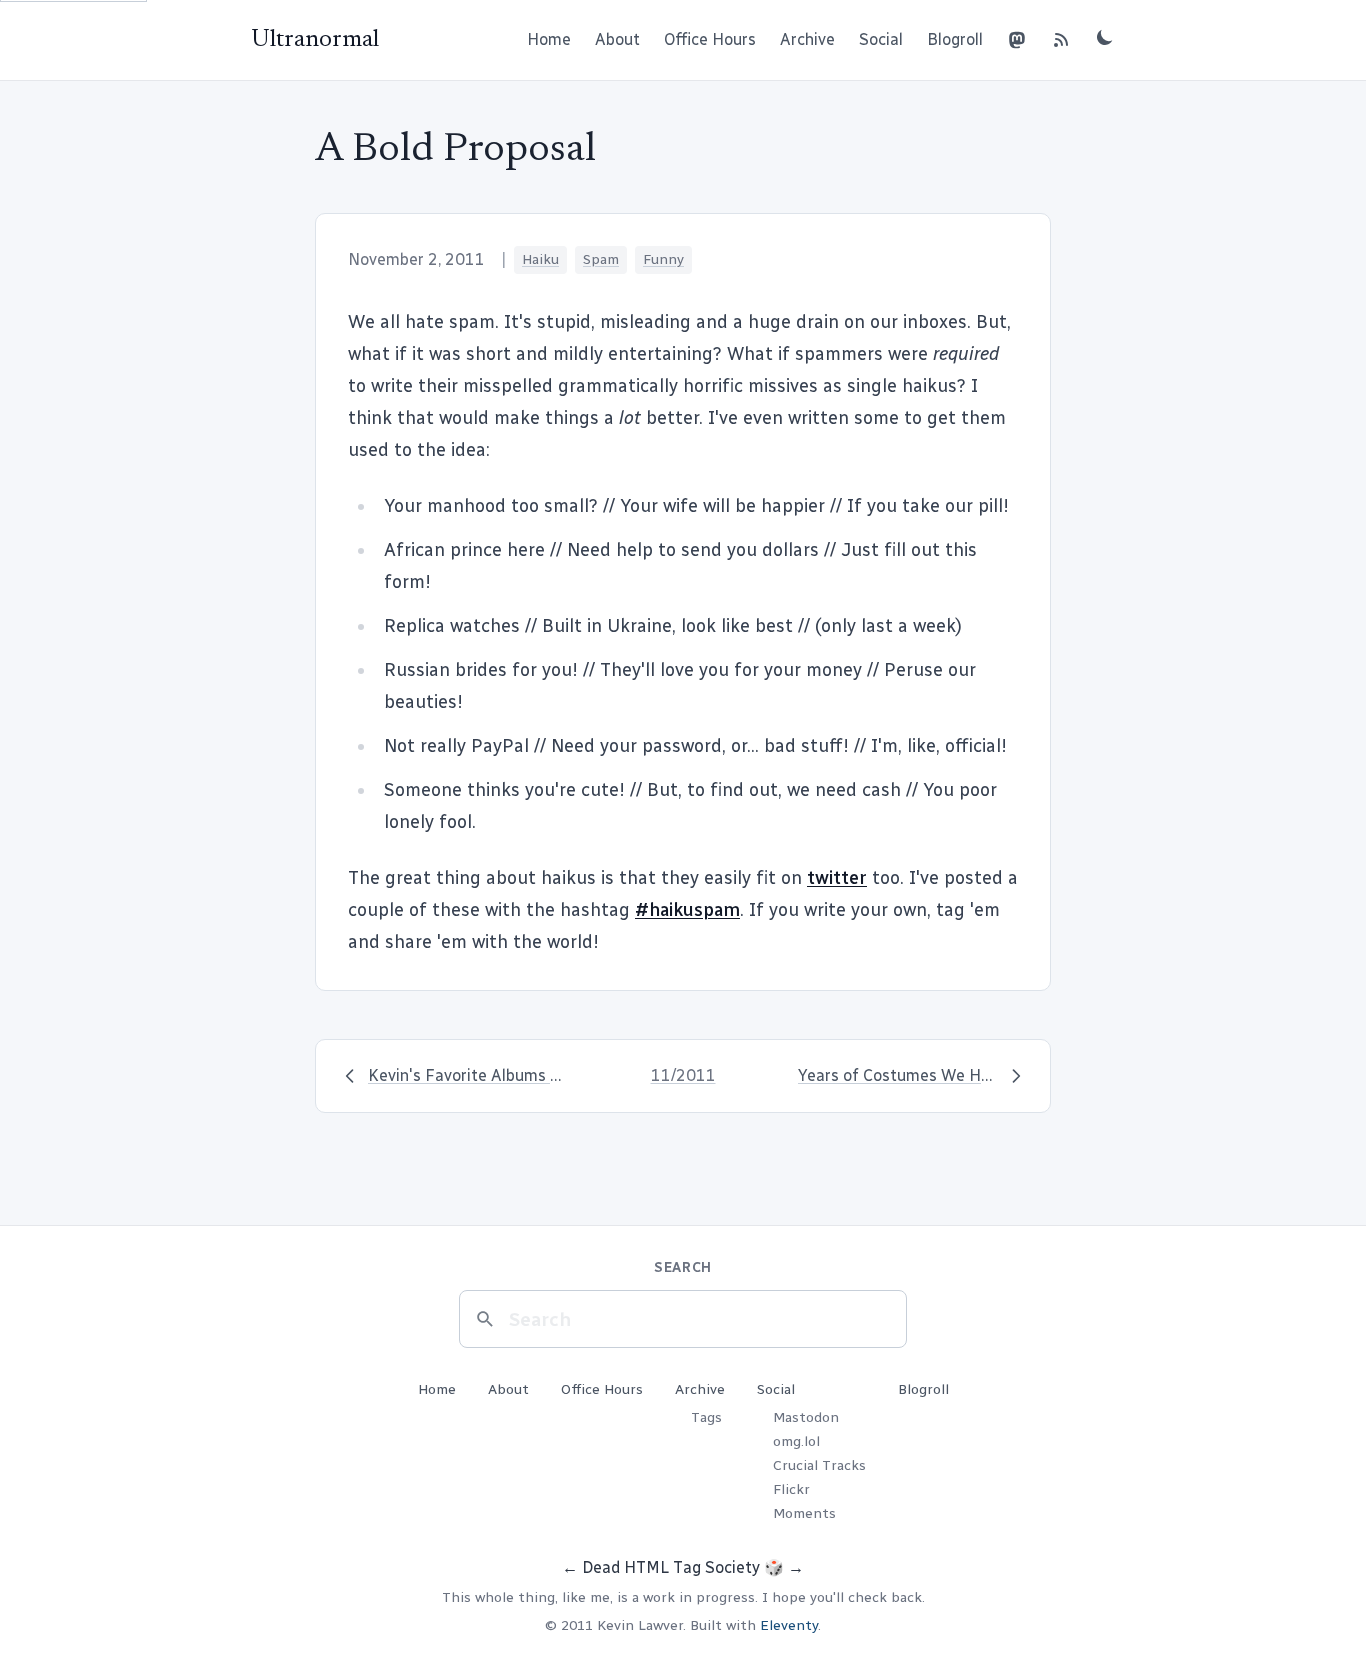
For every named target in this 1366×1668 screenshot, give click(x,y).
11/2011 (683, 1075)
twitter (837, 878)
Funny (663, 259)
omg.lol (796, 1441)
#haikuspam (687, 910)
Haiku (540, 259)
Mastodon (806, 1417)
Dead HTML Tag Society (671, 1567)
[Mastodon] (1017, 40)
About (617, 39)
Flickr (791, 1489)
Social (881, 39)
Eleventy (789, 1625)
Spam (601, 259)
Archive (807, 39)
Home (549, 39)
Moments (804, 1513)
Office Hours (710, 39)
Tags (706, 1417)
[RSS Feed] (1061, 40)
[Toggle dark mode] (1105, 37)
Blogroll (955, 39)
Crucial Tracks (819, 1465)
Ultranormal (315, 40)
